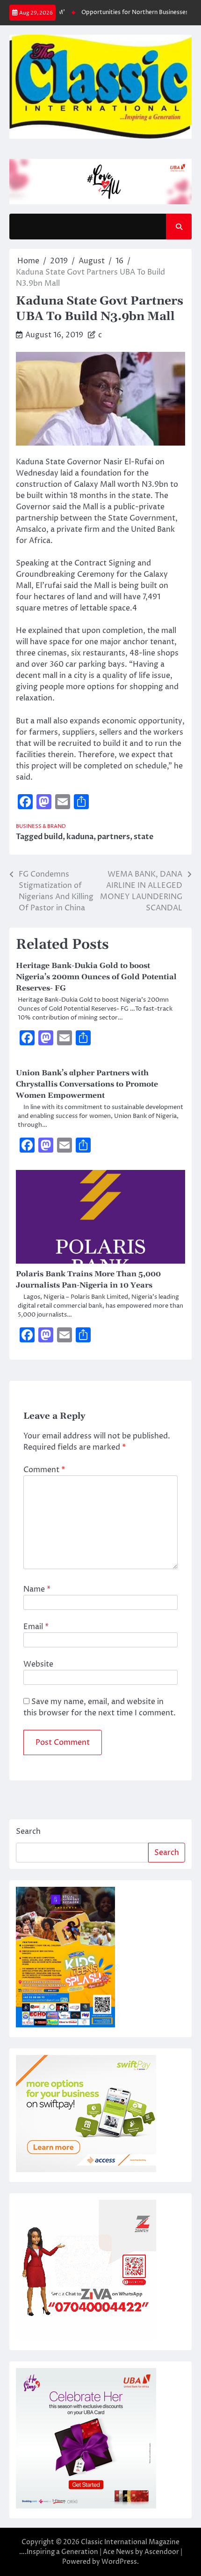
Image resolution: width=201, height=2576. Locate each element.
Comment (44, 1470)
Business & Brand (41, 826)
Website (38, 1664)
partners (114, 837)
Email (36, 1627)
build (53, 837)
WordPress (119, 2562)
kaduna (80, 837)
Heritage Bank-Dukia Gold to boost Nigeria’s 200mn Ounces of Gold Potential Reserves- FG (96, 977)
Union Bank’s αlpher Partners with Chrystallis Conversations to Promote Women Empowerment (87, 1084)
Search (28, 1831)
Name (37, 1589)
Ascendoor (162, 2552)
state (144, 837)
